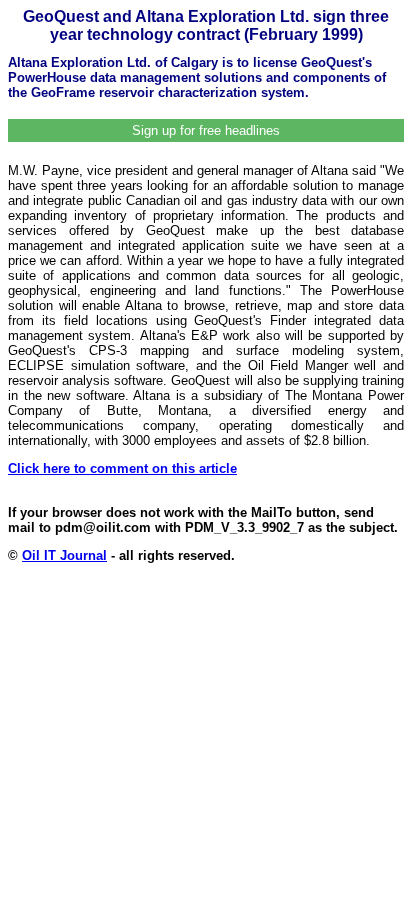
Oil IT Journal (64, 555)
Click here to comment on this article (122, 468)
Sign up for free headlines (206, 130)
